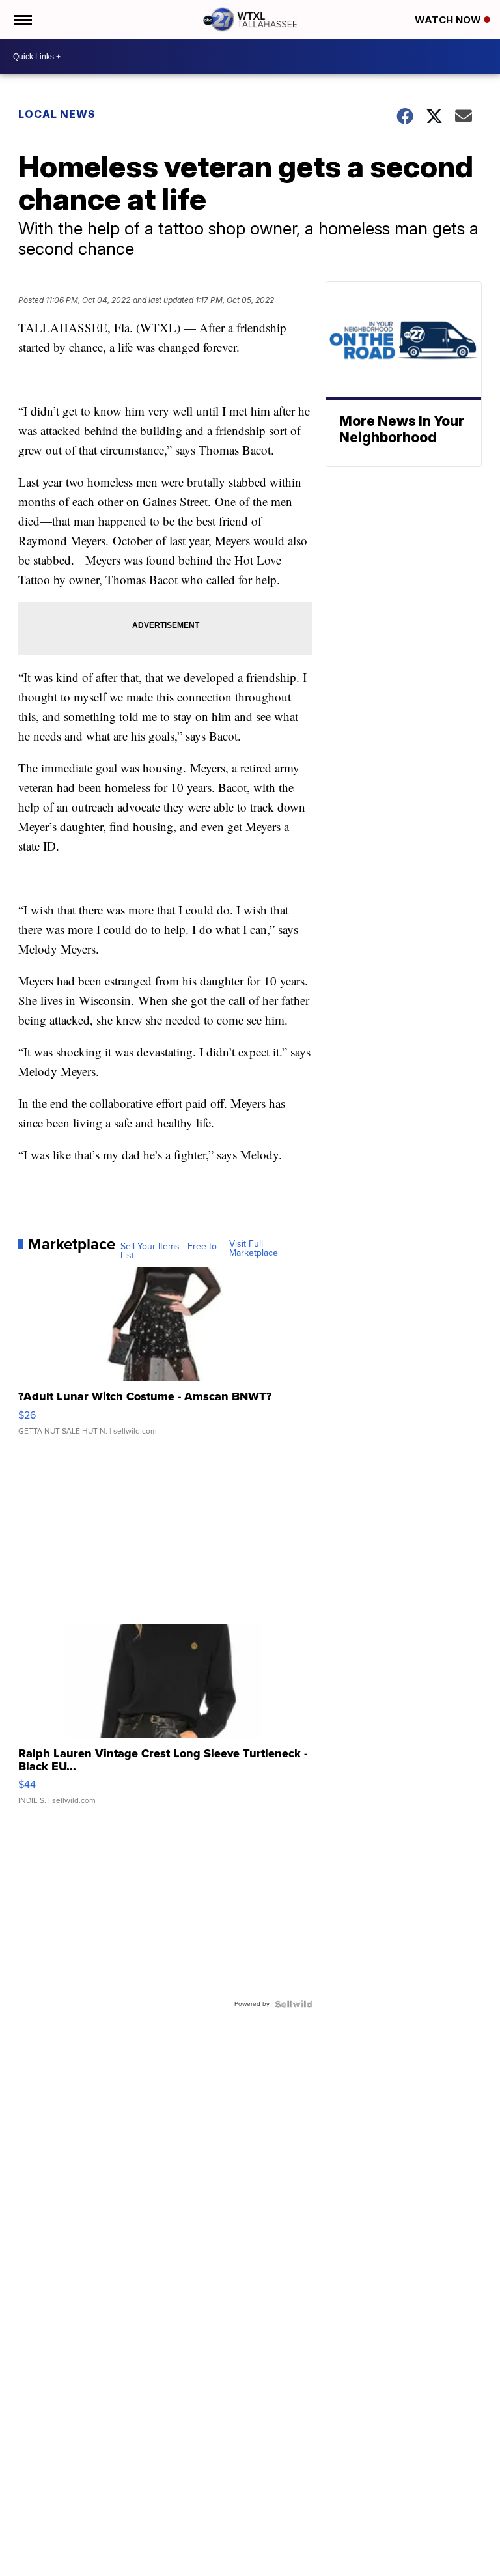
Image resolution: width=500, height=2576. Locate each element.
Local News (57, 114)
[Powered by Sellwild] (294, 2004)
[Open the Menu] (22, 20)
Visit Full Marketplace (254, 1249)
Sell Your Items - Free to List (169, 1251)
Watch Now (449, 20)
